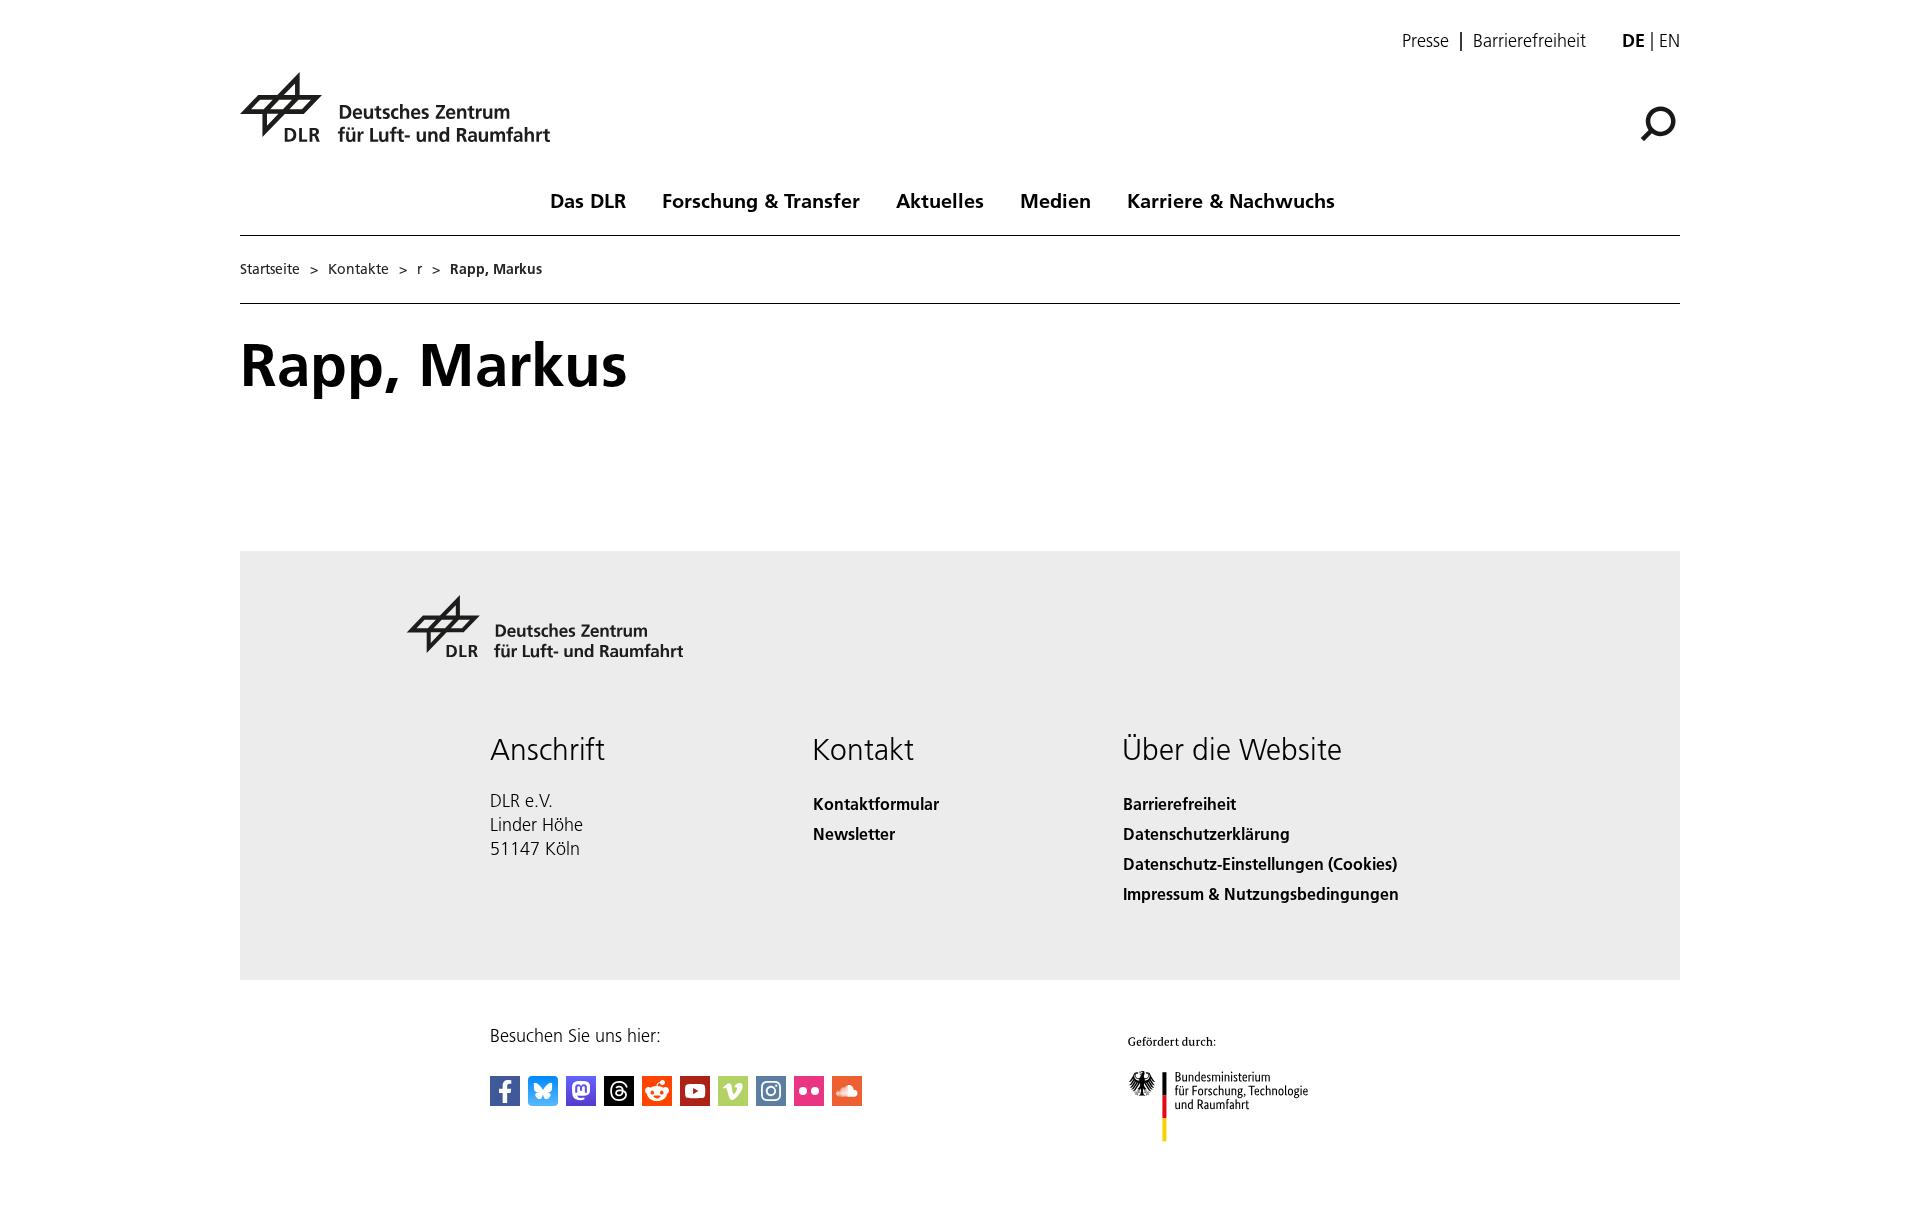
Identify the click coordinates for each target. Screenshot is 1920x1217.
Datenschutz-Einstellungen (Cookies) (1260, 863)
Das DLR (588, 200)
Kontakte (358, 269)
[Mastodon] (581, 1099)
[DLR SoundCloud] (847, 1099)
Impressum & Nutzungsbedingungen (1261, 893)
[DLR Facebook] (505, 1099)
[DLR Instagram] (771, 1099)
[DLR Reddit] (657, 1099)
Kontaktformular (876, 803)
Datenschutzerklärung (1206, 833)
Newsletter (854, 833)
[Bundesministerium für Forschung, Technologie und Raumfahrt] (1238, 1161)
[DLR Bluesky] (543, 1099)
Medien (1055, 200)
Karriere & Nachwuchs (1231, 200)
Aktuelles (940, 200)
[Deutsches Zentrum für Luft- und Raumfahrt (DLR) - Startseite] (403, 118)
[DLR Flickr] (809, 1099)
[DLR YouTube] (695, 1099)
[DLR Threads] (619, 1099)
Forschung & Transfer (761, 200)
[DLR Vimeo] (733, 1099)
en (1669, 40)
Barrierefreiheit (1529, 41)
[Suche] (1660, 122)
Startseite (270, 269)
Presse (1425, 41)
